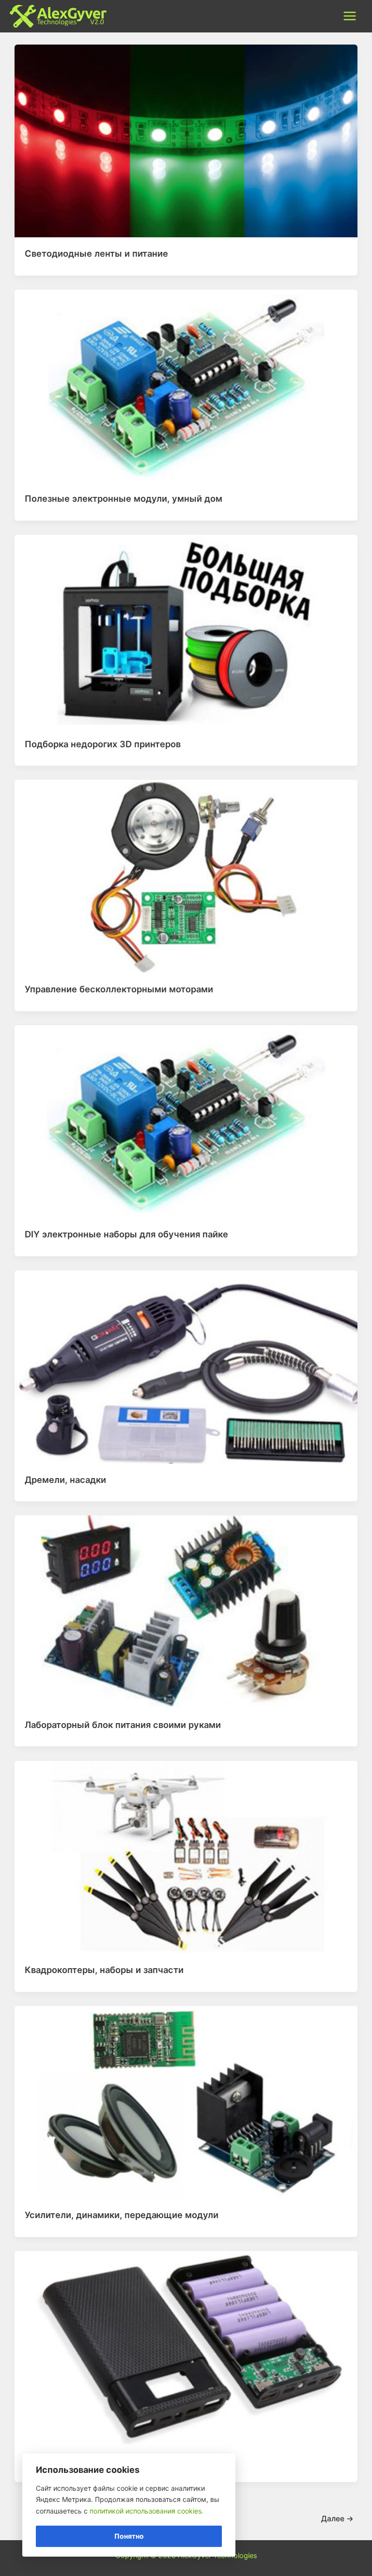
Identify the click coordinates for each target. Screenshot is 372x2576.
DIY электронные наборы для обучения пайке (126, 1234)
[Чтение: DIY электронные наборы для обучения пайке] (186, 1121)
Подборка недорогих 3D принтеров (103, 744)
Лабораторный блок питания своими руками (123, 1725)
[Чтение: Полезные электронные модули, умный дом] (186, 386)
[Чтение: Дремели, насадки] (186, 1366)
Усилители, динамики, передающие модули (122, 2215)
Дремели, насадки (65, 1480)
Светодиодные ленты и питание (96, 253)
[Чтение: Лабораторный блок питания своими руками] (186, 1612)
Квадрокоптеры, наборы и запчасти (104, 1970)
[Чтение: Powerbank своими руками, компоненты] (186, 2347)
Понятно (129, 2536)
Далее (337, 2519)
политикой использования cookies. (147, 2511)
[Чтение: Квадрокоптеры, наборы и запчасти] (186, 1857)
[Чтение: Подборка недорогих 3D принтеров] (186, 631)
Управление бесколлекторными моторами (119, 989)
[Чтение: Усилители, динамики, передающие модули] (186, 2102)
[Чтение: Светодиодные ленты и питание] (186, 140)
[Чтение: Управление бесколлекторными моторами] (186, 876)
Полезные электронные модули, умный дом (124, 498)
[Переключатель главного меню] (350, 16)
